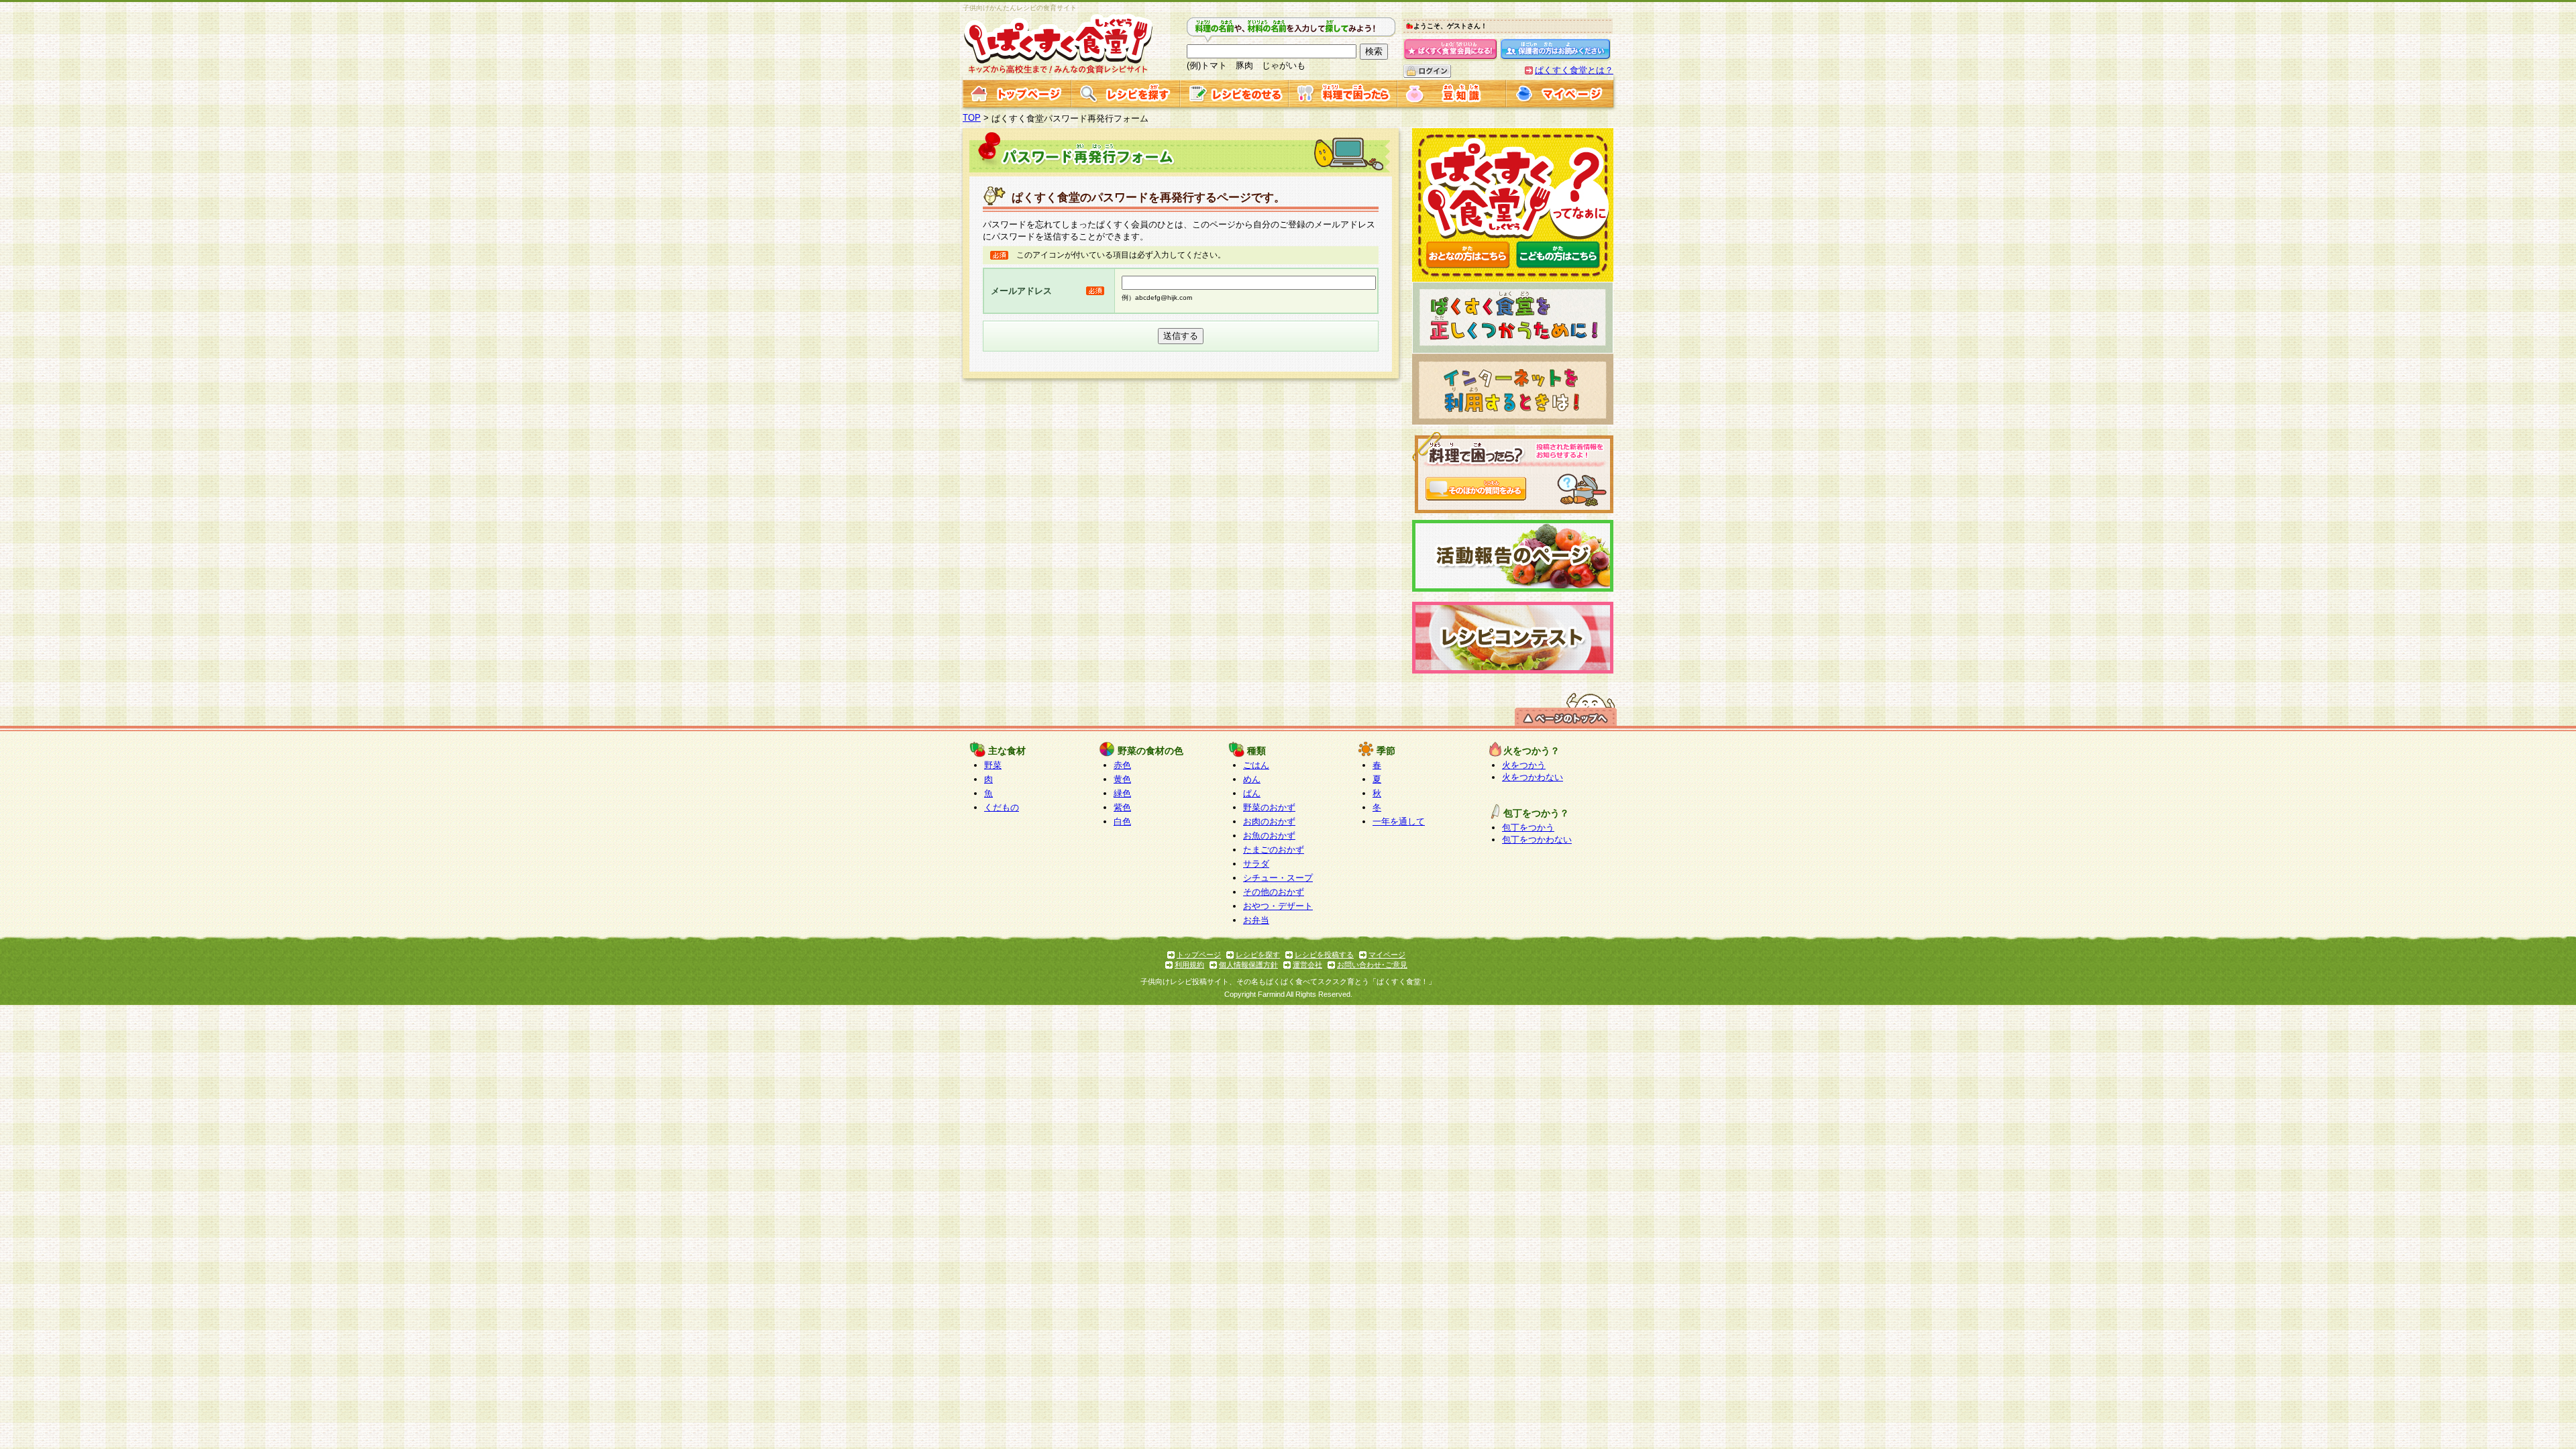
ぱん (1252, 793)
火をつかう (1524, 765)
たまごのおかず (1274, 850)
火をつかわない (1533, 777)
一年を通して (1399, 821)
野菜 (993, 765)
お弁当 (1256, 920)
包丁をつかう (1528, 827)
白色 (1122, 821)
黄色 (1122, 779)
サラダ (1256, 864)
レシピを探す (1258, 955)
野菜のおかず (1269, 807)
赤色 (1122, 765)
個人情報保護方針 (1248, 965)
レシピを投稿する (1324, 955)
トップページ (1199, 955)
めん (1252, 779)
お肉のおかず (1269, 821)
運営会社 (1307, 965)
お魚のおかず (1269, 836)
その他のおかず (1274, 892)
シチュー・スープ (1278, 878)
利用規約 (1189, 965)
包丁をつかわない (1537, 840)
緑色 (1122, 793)
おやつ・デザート (1278, 906)
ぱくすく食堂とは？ (1574, 70)
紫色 (1122, 807)
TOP (972, 118)
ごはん (1256, 765)
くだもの (1002, 807)
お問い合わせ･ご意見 (1372, 965)
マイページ (1387, 955)
